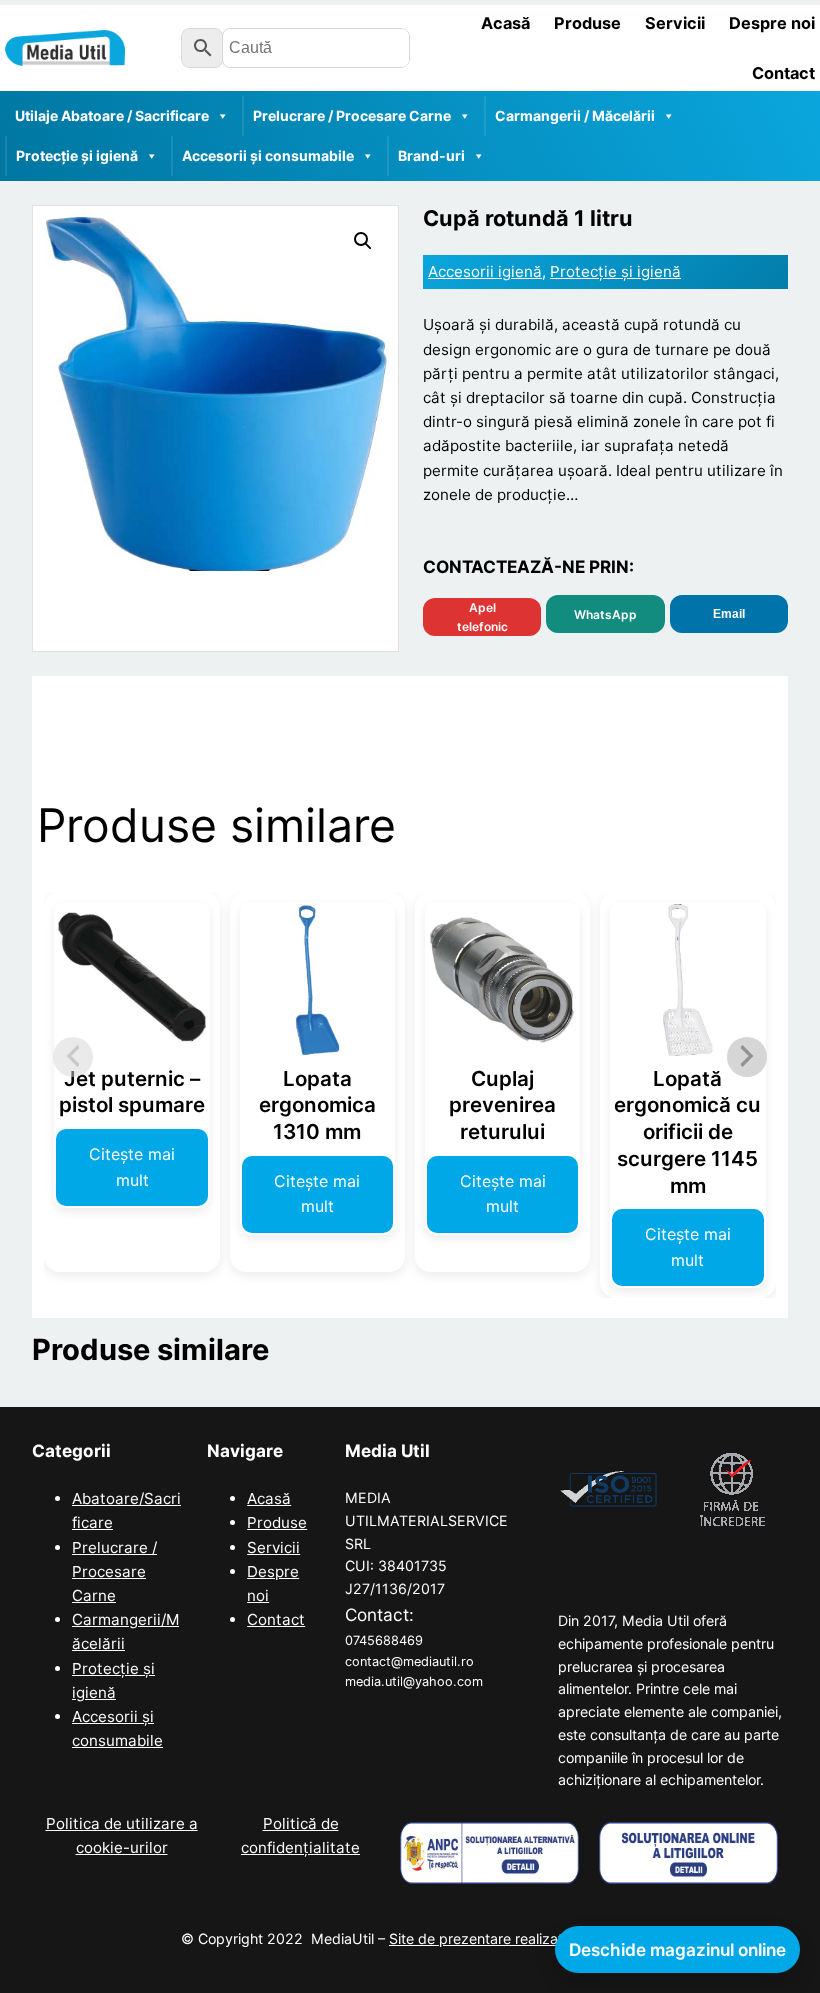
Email (729, 614)
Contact (276, 1619)
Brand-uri (431, 155)
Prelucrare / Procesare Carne (352, 115)
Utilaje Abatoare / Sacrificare (112, 115)
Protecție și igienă (77, 155)
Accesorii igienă (485, 271)
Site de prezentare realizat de (514, 1938)
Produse (277, 1522)
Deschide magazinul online (677, 1949)
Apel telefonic (482, 617)
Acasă (269, 1498)
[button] (363, 241)
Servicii (273, 1547)
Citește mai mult (132, 1167)
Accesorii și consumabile (268, 155)
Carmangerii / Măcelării (575, 115)
